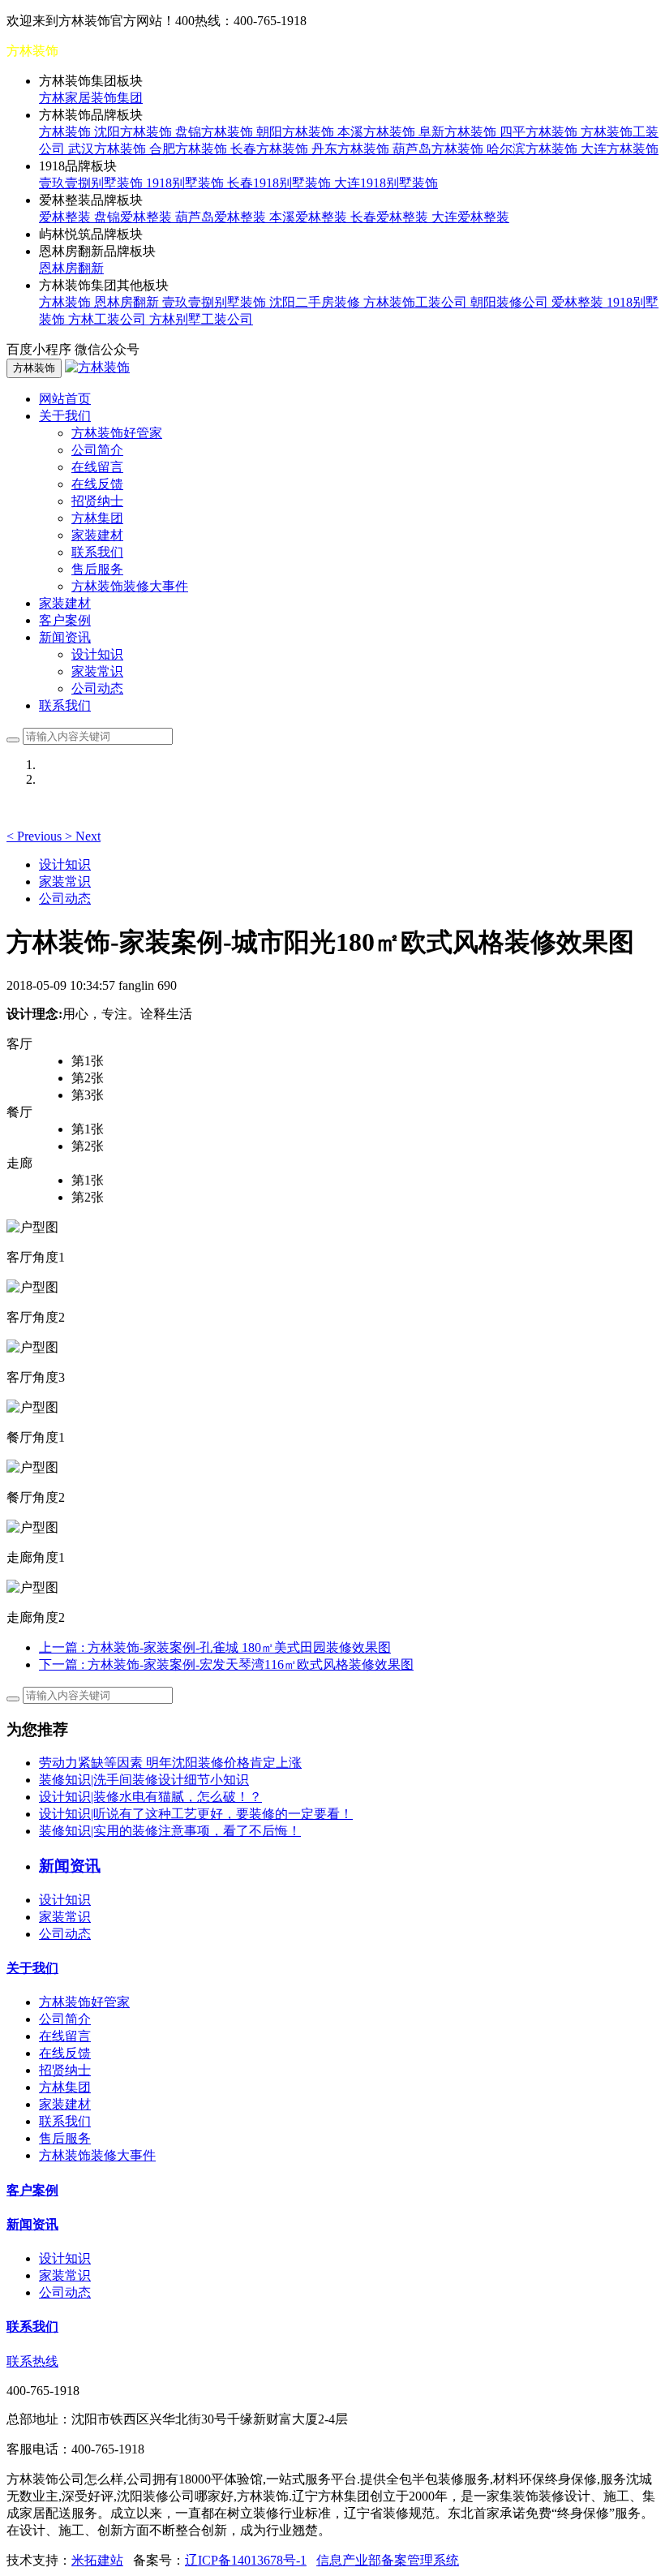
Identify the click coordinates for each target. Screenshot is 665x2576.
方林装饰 (66, 132)
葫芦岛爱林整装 (222, 217)
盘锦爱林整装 (135, 217)
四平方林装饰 (540, 132)
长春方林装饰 (271, 149)
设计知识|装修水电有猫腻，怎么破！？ (150, 1797)
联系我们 (97, 552)
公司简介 (97, 450)
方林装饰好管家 (117, 433)
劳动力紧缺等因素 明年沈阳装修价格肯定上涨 (170, 1763)
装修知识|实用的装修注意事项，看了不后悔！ (170, 1831)
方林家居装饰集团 (91, 98)
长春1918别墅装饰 (281, 183)
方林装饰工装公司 (417, 302)
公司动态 (97, 688)
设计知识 (97, 654)
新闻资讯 (32, 2224)
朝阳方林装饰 (297, 132)
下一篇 (226, 1664)
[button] (36, 836)
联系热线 (32, 2361)
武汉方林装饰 (109, 149)
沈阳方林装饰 (135, 132)
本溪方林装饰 (378, 132)
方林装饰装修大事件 (130, 586)
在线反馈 (97, 484)
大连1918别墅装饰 (386, 183)
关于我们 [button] (65, 416)
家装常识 (97, 671)
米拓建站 (97, 2560)
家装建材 (97, 535)
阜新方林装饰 (459, 132)
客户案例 (65, 620)
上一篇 (215, 1647)
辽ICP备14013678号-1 (246, 2560)
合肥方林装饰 (190, 149)
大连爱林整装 (470, 217)
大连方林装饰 (620, 149)
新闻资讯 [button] (65, 637)
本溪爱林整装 (310, 217)
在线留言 (97, 467)
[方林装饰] (97, 367)
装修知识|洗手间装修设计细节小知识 (144, 1780)
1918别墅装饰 (187, 183)
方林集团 (97, 518)
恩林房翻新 (71, 268)
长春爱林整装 (391, 217)
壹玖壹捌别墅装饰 (92, 183)
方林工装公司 (109, 319)
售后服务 (97, 569)
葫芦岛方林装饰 (440, 149)
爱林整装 (66, 217)
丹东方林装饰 (352, 149)
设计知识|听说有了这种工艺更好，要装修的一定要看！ (196, 1814)
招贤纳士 (97, 501)
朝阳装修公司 (511, 302)
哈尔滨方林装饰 (534, 149)
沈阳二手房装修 (316, 302)
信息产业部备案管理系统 (388, 2560)
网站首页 (65, 399)
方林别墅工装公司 (201, 319)
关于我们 (32, 1968)
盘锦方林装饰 (216, 132)
